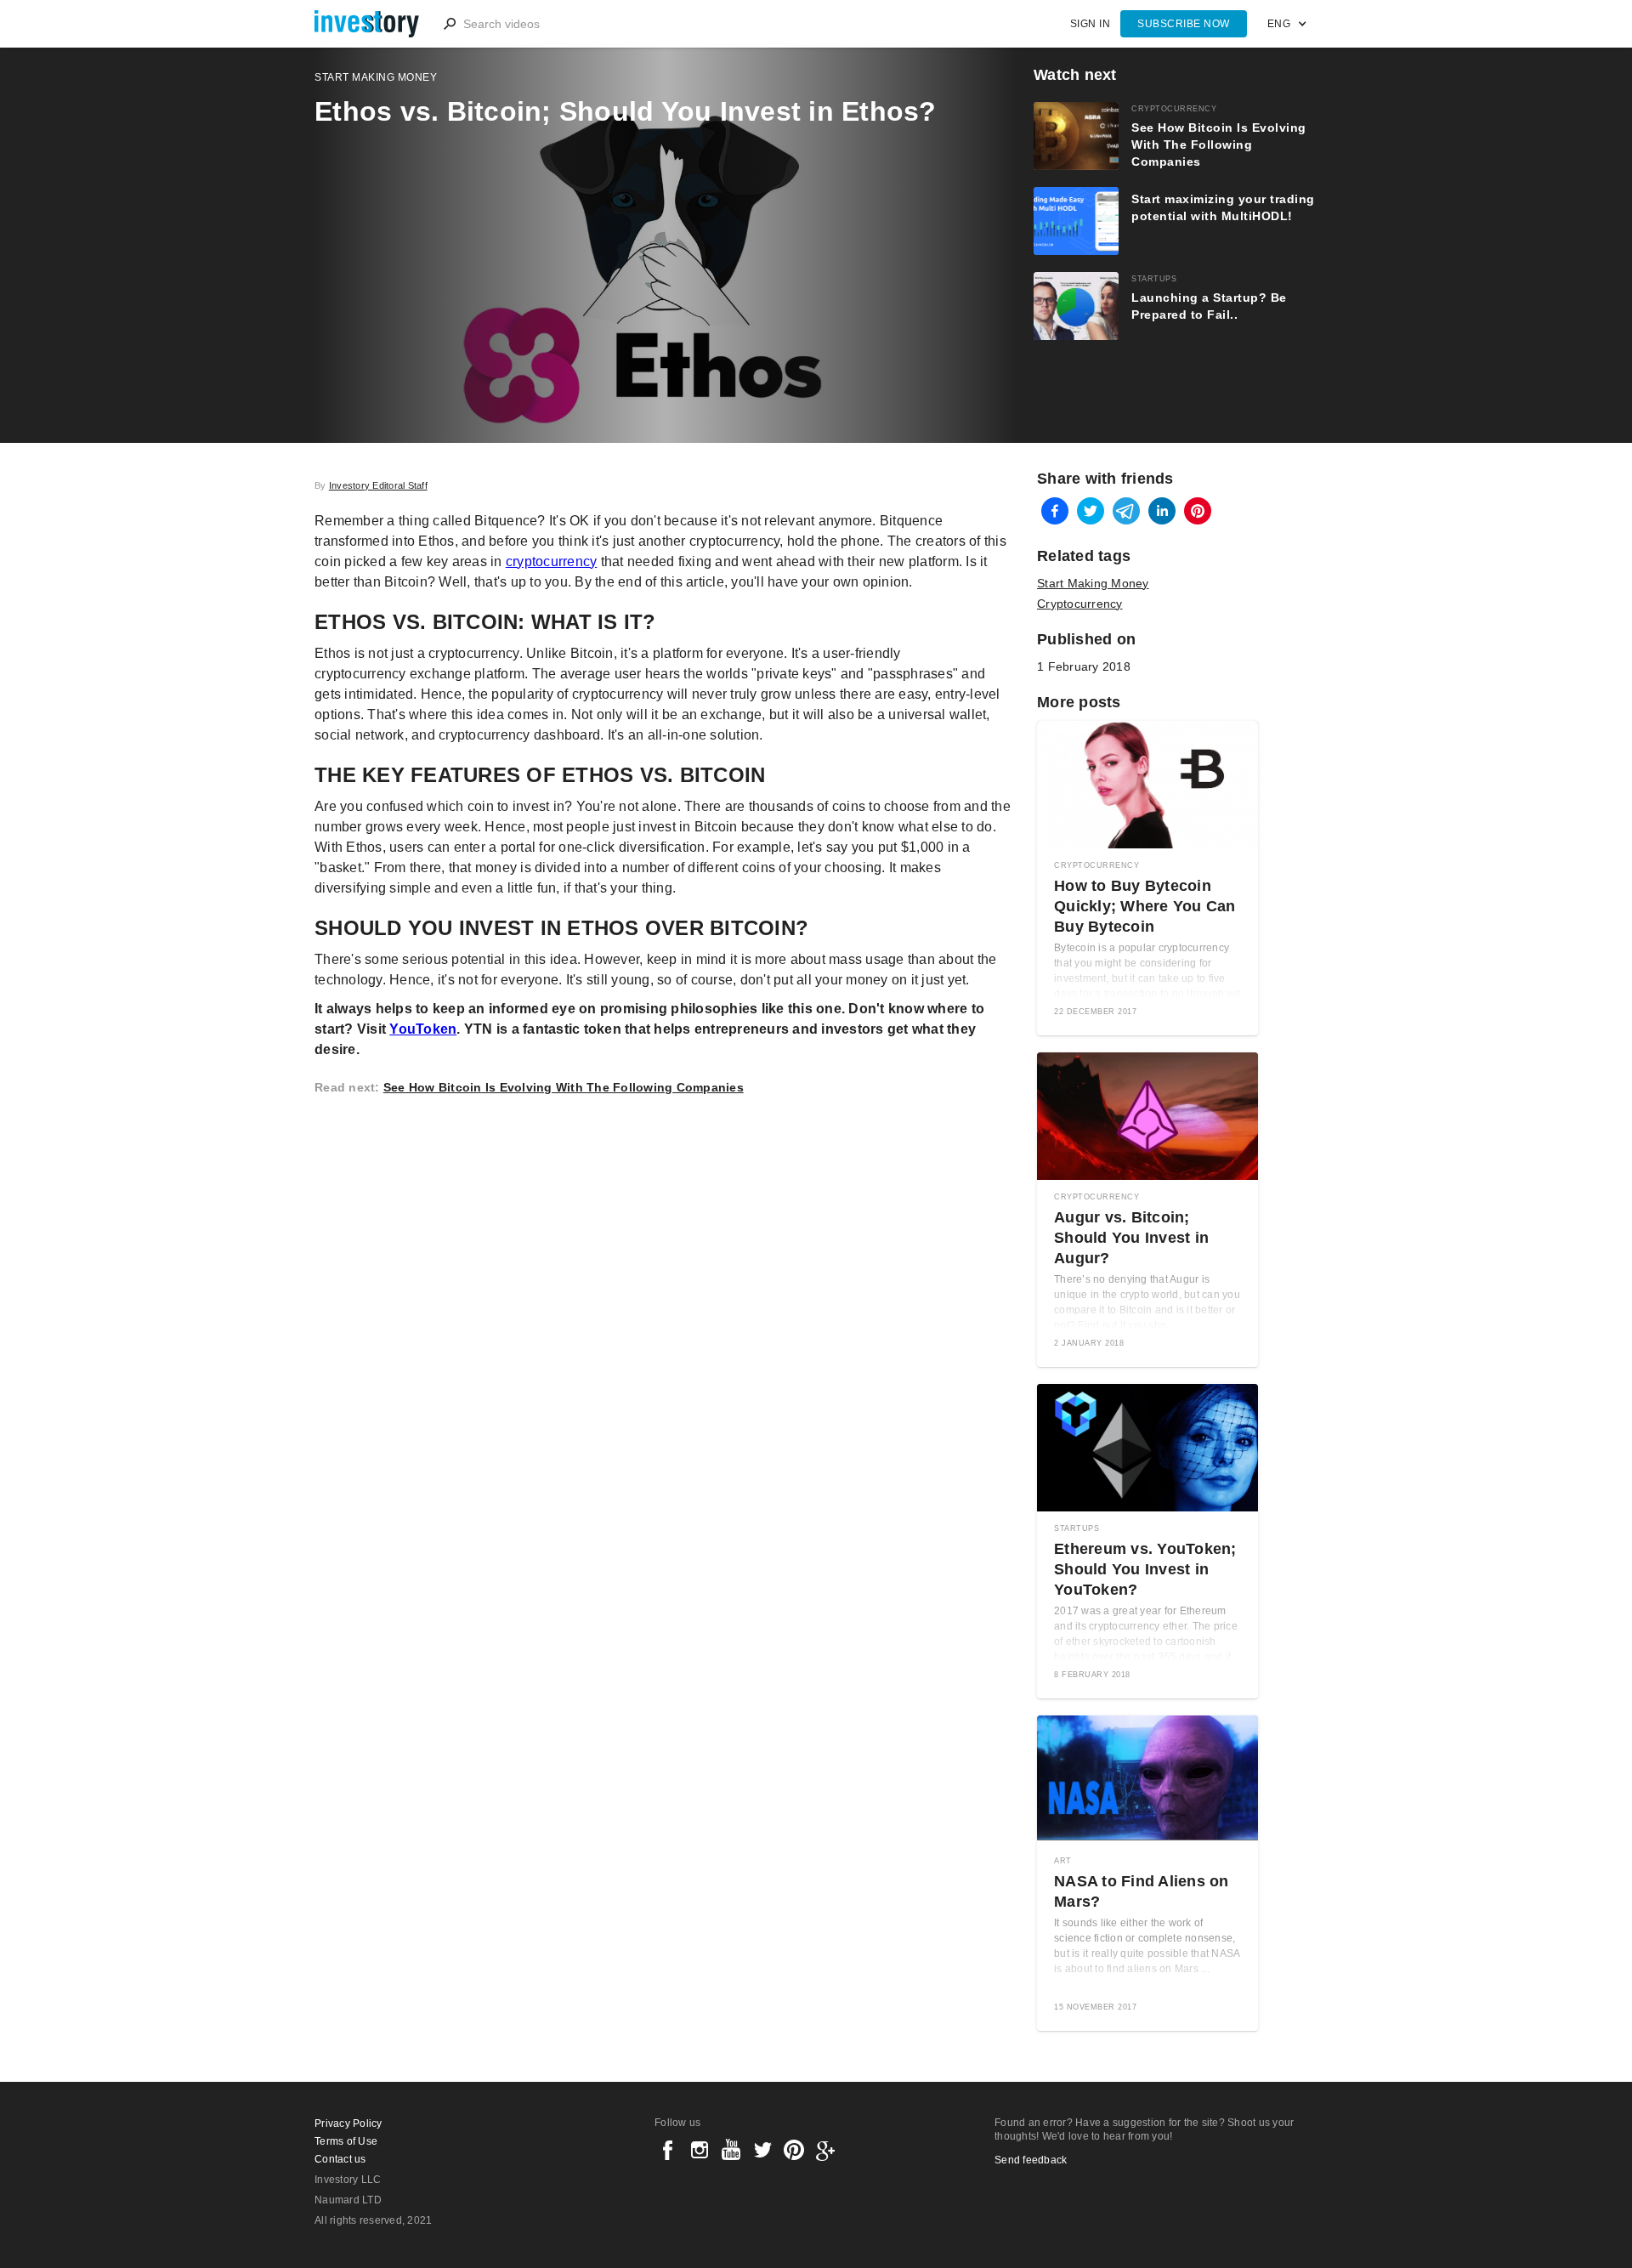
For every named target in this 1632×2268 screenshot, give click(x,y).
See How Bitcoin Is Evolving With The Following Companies (564, 1087)
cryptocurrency (552, 561)
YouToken (423, 1029)
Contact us (340, 2159)
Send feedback (1031, 2160)
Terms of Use (346, 2141)
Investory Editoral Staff (378, 485)
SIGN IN (1091, 24)
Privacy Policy (348, 2123)
